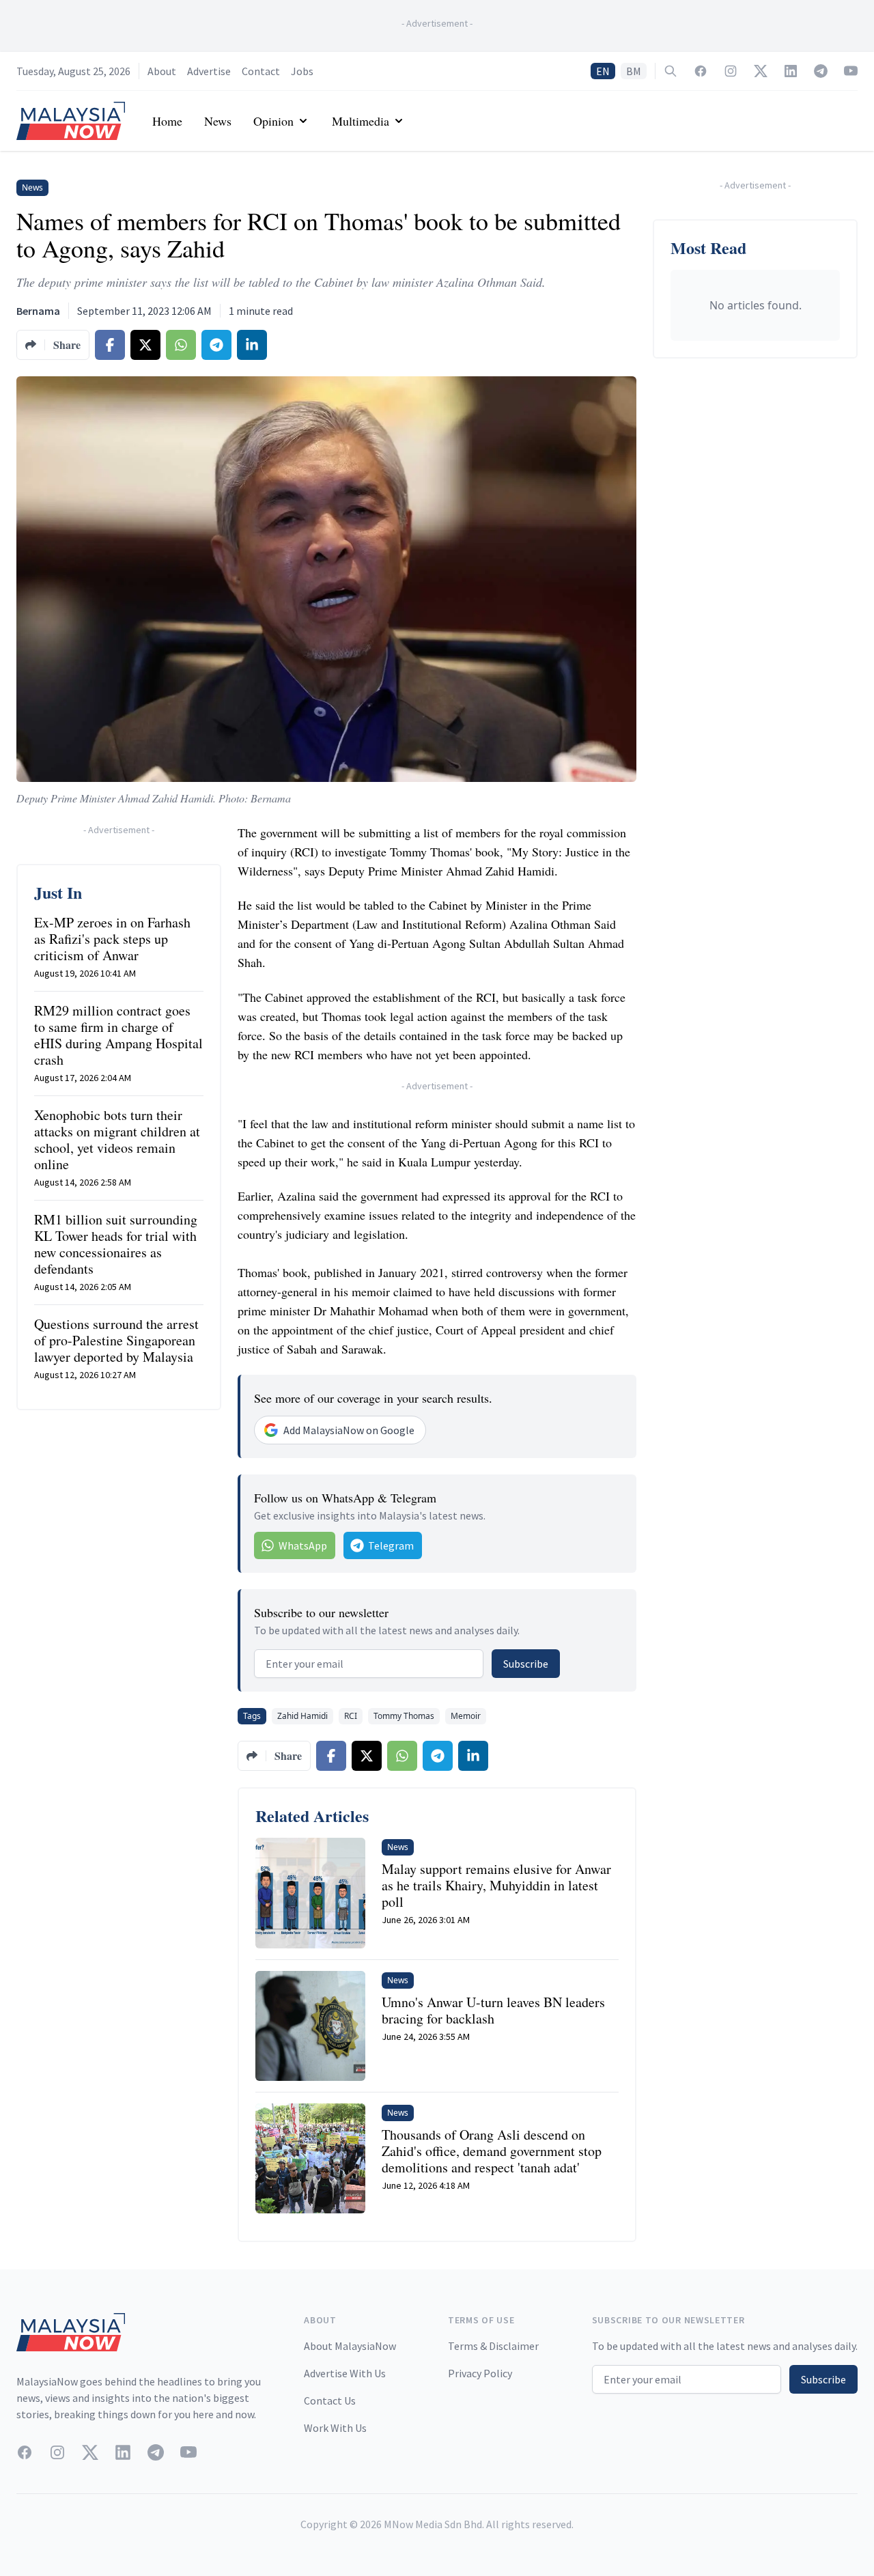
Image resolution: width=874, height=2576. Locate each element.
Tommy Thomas (404, 1716)
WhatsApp (303, 1545)
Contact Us (330, 2400)
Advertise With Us (345, 2373)
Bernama (38, 311)
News (218, 121)
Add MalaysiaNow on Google (349, 1430)
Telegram (391, 1545)
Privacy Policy (480, 2373)
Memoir (466, 1716)
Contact (261, 71)
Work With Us (335, 2428)
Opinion (273, 121)
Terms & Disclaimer (493, 2346)
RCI (351, 1716)
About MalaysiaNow (350, 2346)
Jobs (302, 71)
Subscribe (526, 1664)
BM (634, 71)
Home (167, 121)
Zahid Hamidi (302, 1716)
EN (603, 71)
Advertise (209, 71)
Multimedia (361, 121)
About (162, 71)
